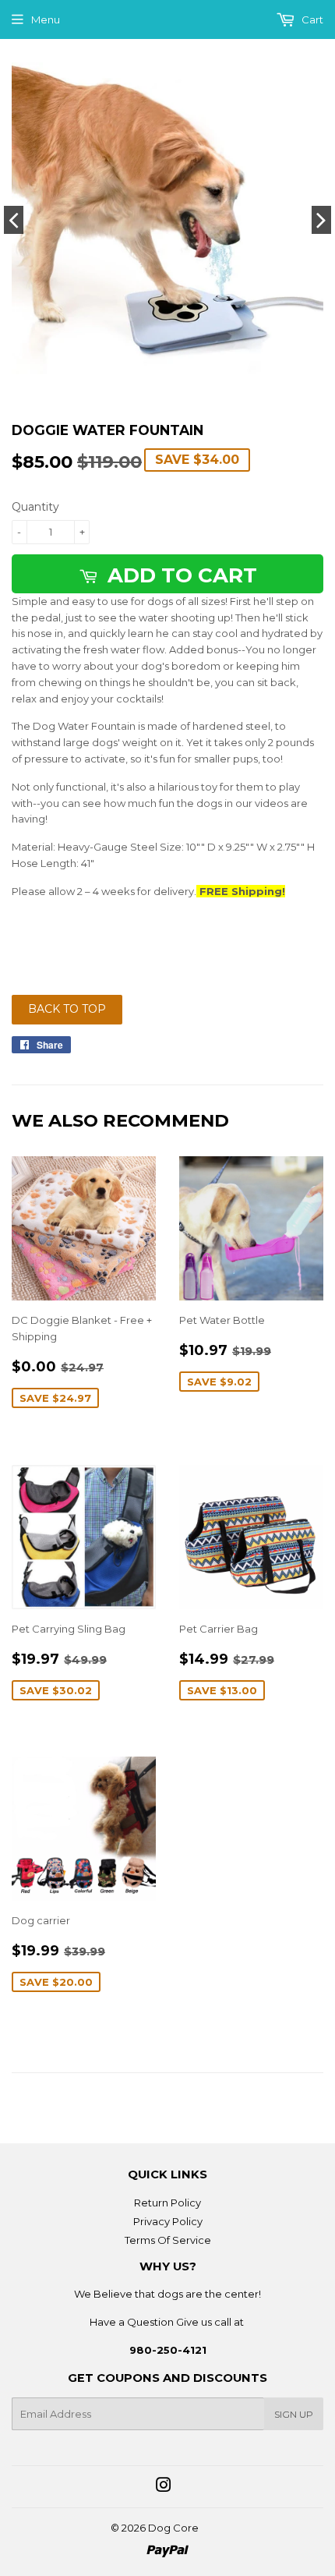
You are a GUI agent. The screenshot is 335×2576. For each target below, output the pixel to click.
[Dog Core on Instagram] (164, 2487)
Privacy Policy (168, 2221)
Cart (311, 19)
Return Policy (167, 2203)
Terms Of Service (168, 2240)
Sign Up (294, 2414)
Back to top (67, 1009)
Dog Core (173, 2528)
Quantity (35, 507)
